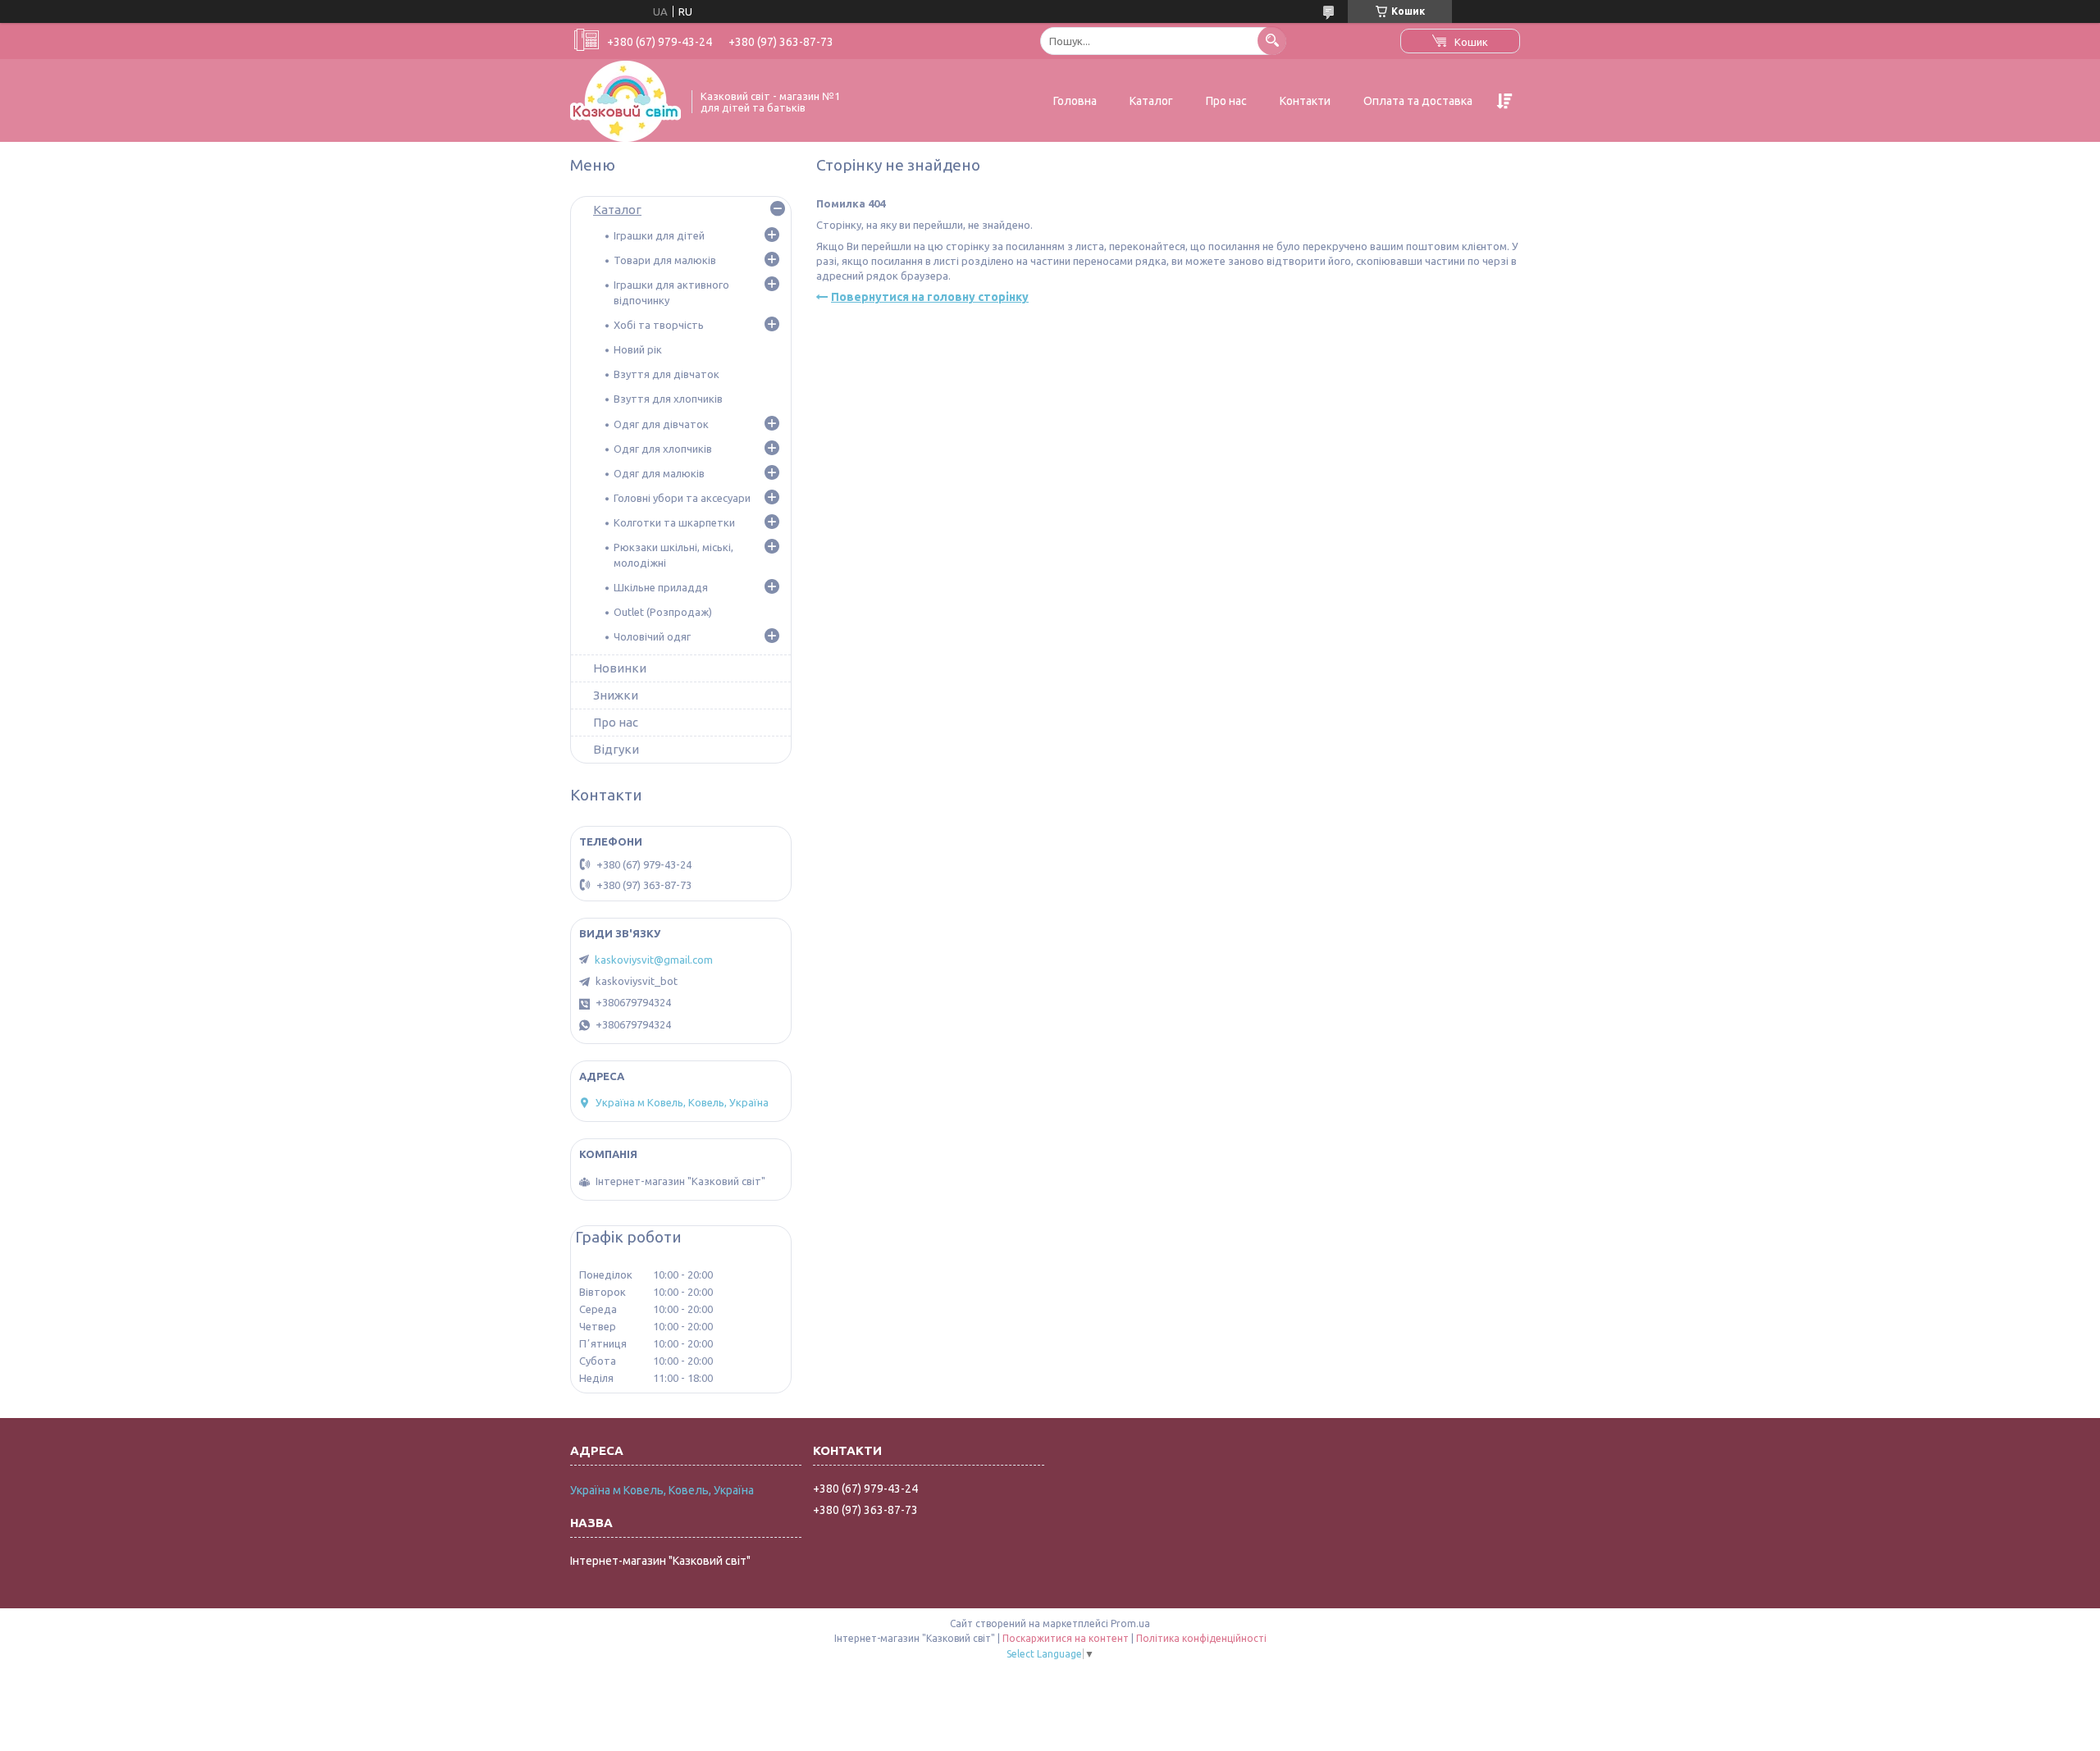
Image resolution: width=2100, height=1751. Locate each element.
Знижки (616, 695)
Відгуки (616, 749)
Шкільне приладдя (661, 587)
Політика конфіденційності (1201, 1638)
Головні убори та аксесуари (682, 498)
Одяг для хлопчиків (663, 449)
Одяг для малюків (659, 473)
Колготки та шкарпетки (674, 522)
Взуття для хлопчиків (668, 399)
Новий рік (638, 349)
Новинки (620, 668)
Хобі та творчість (659, 325)
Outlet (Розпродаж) (663, 612)
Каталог (1151, 101)
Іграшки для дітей (659, 235)
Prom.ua (1130, 1623)
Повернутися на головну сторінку (930, 297)
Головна (1075, 101)
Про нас (1226, 101)
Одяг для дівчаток (661, 424)
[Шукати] (1272, 41)
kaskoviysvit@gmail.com (654, 960)
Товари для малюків (665, 260)
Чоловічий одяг (652, 636)
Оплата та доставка (1418, 101)
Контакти (1305, 101)
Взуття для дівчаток (667, 374)
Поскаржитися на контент (1066, 1638)
